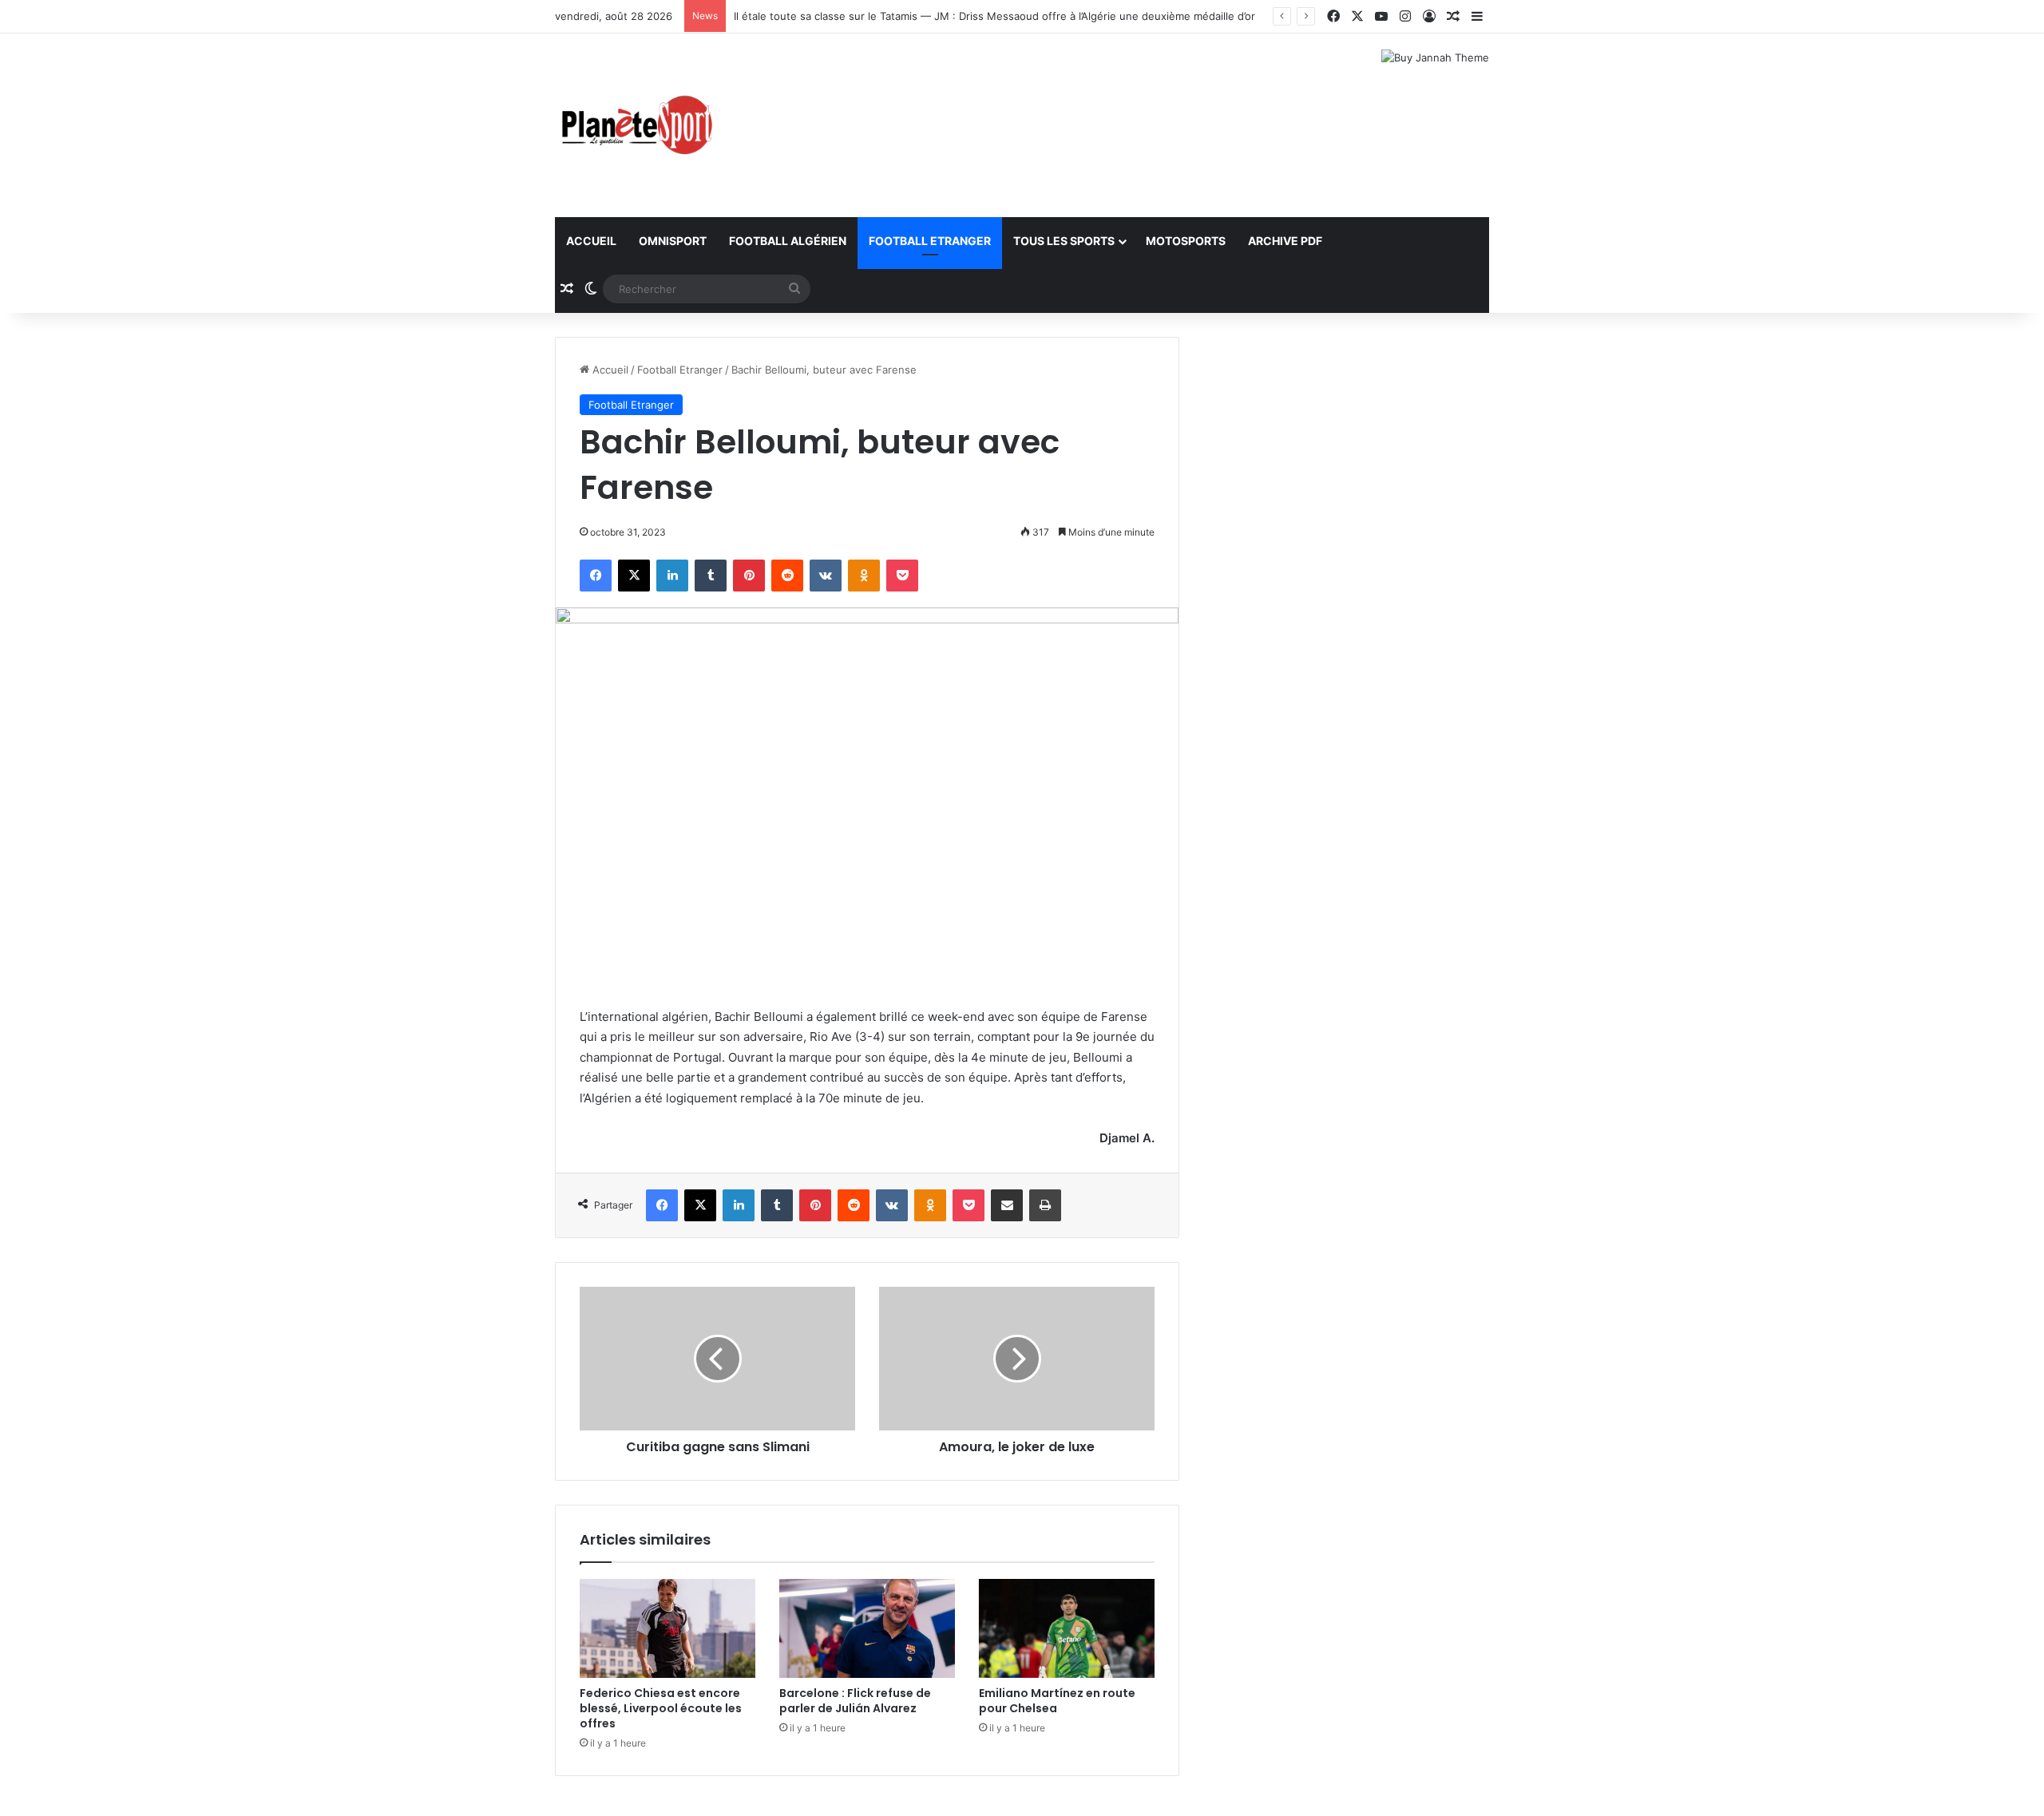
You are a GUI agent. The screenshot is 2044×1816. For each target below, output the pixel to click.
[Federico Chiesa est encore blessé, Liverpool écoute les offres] (667, 1628)
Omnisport (673, 241)
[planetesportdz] (635, 125)
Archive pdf (1285, 241)
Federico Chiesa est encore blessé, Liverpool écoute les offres (661, 1708)
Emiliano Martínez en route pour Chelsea (1057, 1701)
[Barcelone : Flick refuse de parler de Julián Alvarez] (867, 1628)
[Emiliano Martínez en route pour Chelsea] (1067, 1628)
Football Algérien (788, 241)
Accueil (591, 241)
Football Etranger (930, 241)
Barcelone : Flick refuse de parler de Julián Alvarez (855, 1701)
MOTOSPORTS (1186, 241)
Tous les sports (1064, 241)
